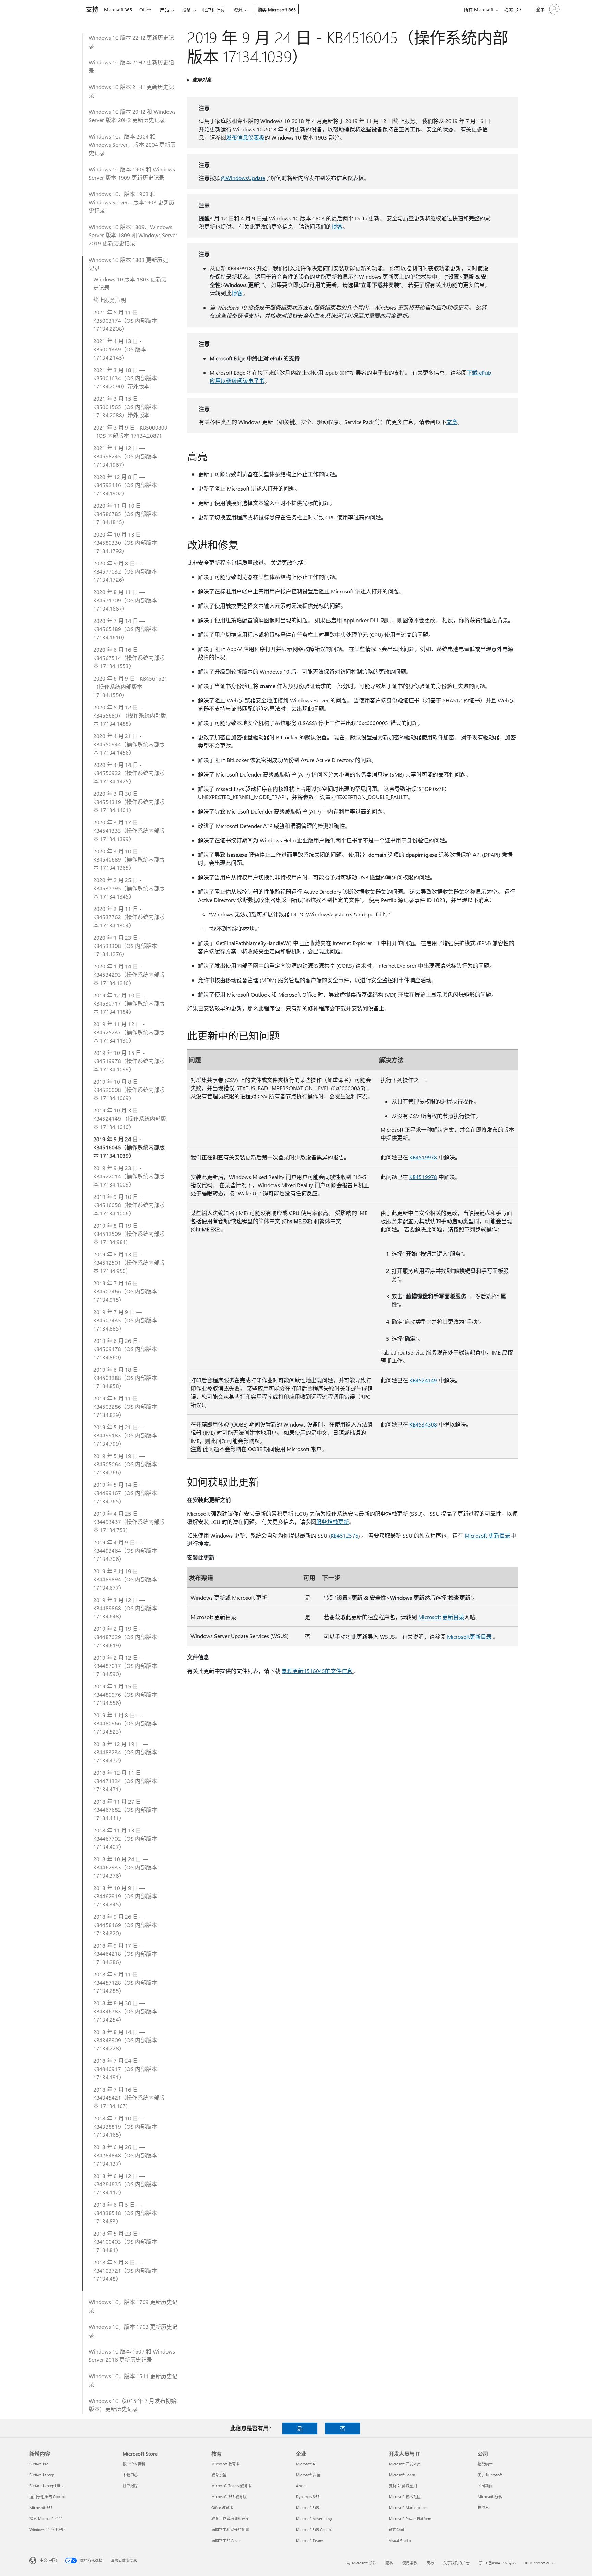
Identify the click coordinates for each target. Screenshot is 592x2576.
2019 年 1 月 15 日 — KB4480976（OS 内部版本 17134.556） (125, 1694)
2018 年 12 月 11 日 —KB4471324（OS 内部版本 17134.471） (125, 1781)
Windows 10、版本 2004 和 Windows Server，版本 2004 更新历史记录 (132, 145)
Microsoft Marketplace (408, 2508)
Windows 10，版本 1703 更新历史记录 (133, 2331)
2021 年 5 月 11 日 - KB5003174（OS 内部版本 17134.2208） (125, 320)
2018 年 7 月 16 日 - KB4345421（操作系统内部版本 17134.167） (129, 2098)
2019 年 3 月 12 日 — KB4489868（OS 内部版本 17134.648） (125, 1608)
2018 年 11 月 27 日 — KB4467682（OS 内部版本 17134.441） (125, 1810)
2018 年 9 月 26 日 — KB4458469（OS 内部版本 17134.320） (125, 1925)
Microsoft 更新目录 (488, 1535)
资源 (238, 9)
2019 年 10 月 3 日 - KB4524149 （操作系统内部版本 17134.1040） (130, 1118)
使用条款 (410, 2563)
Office (145, 9)
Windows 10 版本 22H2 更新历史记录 (131, 42)
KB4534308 (423, 1424)
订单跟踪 (130, 2486)
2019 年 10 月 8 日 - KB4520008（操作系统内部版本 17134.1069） (129, 1090)
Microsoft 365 (118, 9)
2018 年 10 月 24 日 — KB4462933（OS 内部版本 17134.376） (125, 1867)
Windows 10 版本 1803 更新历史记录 (128, 264)
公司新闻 (485, 2486)
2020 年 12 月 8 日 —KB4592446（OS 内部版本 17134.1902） (125, 485)
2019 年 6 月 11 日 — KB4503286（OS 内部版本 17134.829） (125, 1406)
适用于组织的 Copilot (47, 2497)
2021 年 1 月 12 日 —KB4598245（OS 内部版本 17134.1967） (125, 456)
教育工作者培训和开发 (230, 2519)
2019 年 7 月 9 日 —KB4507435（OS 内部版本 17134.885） (125, 1320)
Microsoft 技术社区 (405, 2497)
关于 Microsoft (490, 2475)
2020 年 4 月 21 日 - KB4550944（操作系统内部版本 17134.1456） (129, 744)
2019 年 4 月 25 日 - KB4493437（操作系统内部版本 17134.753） (129, 1522)
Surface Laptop (42, 2475)
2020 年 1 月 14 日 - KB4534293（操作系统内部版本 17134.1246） (129, 974)
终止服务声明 (110, 300)
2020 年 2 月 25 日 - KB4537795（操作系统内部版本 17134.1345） (129, 888)
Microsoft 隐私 (490, 2497)
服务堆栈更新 (333, 1522)
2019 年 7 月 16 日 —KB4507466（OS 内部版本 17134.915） (125, 1291)
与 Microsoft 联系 (362, 2563)
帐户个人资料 (134, 2464)
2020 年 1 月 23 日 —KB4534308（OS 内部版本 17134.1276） (125, 946)
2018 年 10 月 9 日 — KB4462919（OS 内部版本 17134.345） (125, 1896)
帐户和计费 (214, 9)
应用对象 (202, 80)
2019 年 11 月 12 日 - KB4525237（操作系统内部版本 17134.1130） (129, 1032)
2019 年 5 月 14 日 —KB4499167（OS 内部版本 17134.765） (125, 1493)
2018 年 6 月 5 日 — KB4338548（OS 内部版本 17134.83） (125, 2213)
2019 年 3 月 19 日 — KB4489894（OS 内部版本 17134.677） (125, 1579)
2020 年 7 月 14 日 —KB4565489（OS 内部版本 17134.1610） (125, 629)
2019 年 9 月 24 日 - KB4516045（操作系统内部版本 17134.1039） (129, 1147)
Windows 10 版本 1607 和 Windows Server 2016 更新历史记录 (132, 2355)
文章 (452, 422)
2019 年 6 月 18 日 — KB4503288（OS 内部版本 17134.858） (125, 1378)
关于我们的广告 (457, 2563)
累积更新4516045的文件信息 (317, 1671)
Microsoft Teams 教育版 (231, 2486)
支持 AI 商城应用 (403, 2486)
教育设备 (219, 2475)
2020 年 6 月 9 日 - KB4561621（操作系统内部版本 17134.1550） (130, 687)
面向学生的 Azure (226, 2541)
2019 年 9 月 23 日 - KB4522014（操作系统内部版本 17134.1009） (129, 1176)
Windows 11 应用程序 (48, 2530)
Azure (301, 2486)
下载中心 (130, 2475)
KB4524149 (423, 1380)
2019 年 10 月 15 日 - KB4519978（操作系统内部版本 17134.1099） (129, 1061)
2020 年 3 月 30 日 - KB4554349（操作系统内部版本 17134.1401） (129, 802)
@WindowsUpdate (243, 178)
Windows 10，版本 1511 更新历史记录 (133, 2380)
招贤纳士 (485, 2464)
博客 (337, 226)
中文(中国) (48, 2560)
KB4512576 (344, 1535)
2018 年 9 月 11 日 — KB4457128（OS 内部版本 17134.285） (125, 1982)
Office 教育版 (222, 2508)
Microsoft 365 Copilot (314, 2530)
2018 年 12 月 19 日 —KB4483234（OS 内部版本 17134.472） (125, 1752)
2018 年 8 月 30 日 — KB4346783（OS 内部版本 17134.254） (125, 2011)
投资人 (483, 2508)
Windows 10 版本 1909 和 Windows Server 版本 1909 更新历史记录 (132, 173)
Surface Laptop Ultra (47, 2486)
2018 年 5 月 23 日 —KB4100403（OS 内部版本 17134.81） (125, 2242)
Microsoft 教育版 (225, 2464)
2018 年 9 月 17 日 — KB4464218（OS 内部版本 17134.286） (125, 1954)
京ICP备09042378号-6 (497, 2563)
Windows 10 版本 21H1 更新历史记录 (131, 91)
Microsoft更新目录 (469, 1636)
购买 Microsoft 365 (277, 9)
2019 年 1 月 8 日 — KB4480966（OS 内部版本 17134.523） (125, 1723)
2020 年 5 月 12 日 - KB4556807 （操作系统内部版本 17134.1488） (130, 715)
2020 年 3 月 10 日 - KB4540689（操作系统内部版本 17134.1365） (129, 859)
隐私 (389, 2563)
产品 (164, 9)
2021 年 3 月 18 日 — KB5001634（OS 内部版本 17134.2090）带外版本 (125, 378)
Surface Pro (39, 2464)
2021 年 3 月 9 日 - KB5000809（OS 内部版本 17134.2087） (130, 431)
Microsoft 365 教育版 (229, 2497)
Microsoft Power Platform (410, 2519)
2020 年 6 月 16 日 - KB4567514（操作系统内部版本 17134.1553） (129, 658)
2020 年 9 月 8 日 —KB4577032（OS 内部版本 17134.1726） (125, 571)
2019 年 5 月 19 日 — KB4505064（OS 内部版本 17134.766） (125, 1464)
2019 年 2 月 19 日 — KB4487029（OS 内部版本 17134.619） (125, 1637)
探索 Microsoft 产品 (46, 2519)
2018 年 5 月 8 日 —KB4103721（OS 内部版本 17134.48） (125, 2270)
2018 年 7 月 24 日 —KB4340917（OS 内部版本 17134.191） (125, 2069)
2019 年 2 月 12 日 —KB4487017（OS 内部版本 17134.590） (125, 1666)
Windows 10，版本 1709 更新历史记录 (133, 2306)
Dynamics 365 (308, 2497)
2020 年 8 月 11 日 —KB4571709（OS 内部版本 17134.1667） (125, 600)
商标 (430, 2563)
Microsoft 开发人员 (405, 2464)
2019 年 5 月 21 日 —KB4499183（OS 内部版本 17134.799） (125, 1435)
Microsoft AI (306, 2464)
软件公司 (396, 2530)
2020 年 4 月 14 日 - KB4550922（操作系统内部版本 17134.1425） (129, 773)
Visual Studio (400, 2541)
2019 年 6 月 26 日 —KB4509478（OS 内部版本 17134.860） (125, 1349)
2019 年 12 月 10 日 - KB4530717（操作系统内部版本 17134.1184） (129, 1003)
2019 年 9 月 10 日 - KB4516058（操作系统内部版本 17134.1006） (129, 1205)
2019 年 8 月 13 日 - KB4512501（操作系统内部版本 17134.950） (129, 1262)
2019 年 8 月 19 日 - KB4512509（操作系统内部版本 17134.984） (129, 1234)
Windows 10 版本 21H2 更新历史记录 (131, 66)
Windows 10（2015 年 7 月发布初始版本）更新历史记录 (133, 2405)
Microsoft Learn (402, 2475)
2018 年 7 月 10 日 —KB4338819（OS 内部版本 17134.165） (125, 2126)
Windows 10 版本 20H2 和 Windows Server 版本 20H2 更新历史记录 (132, 116)
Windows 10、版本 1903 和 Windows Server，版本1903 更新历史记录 (132, 202)
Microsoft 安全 (308, 2475)
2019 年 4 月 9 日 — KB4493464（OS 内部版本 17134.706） (125, 1550)
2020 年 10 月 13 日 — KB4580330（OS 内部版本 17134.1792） (125, 543)
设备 (186, 9)
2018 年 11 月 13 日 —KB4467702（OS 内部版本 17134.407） (125, 1838)
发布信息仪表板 (245, 137)
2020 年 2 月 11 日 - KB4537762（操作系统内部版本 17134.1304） (129, 917)
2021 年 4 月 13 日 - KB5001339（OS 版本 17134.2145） (120, 349)
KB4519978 (423, 1157)
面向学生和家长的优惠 (230, 2530)
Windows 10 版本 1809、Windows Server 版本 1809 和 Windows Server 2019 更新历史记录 (133, 235)
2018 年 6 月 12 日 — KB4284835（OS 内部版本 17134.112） (125, 2184)
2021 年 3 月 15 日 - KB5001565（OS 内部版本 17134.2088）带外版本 (125, 407)
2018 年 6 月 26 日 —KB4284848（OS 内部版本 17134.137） (125, 2155)
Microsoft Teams (310, 2541)
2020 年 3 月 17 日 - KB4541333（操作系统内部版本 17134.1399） (129, 830)
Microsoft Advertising (314, 2519)
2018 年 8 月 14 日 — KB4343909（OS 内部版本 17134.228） (125, 2040)
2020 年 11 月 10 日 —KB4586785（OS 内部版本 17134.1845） (125, 514)
